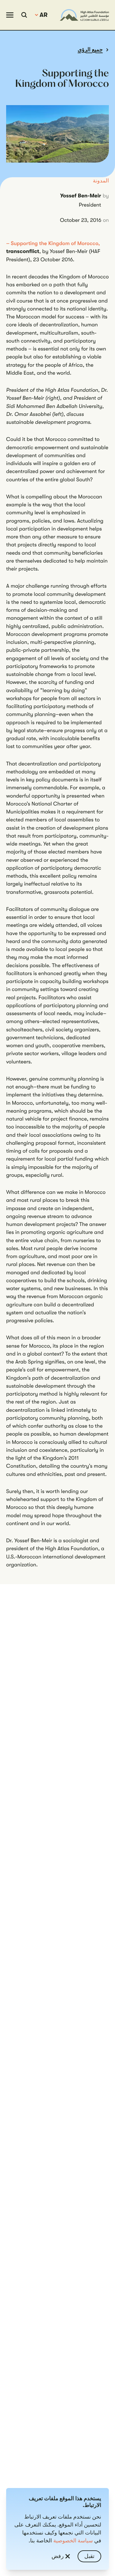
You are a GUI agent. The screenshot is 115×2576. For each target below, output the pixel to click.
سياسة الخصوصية (73, 2541)
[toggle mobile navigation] (10, 15)
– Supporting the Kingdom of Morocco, (53, 244)
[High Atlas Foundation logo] (84, 15)
